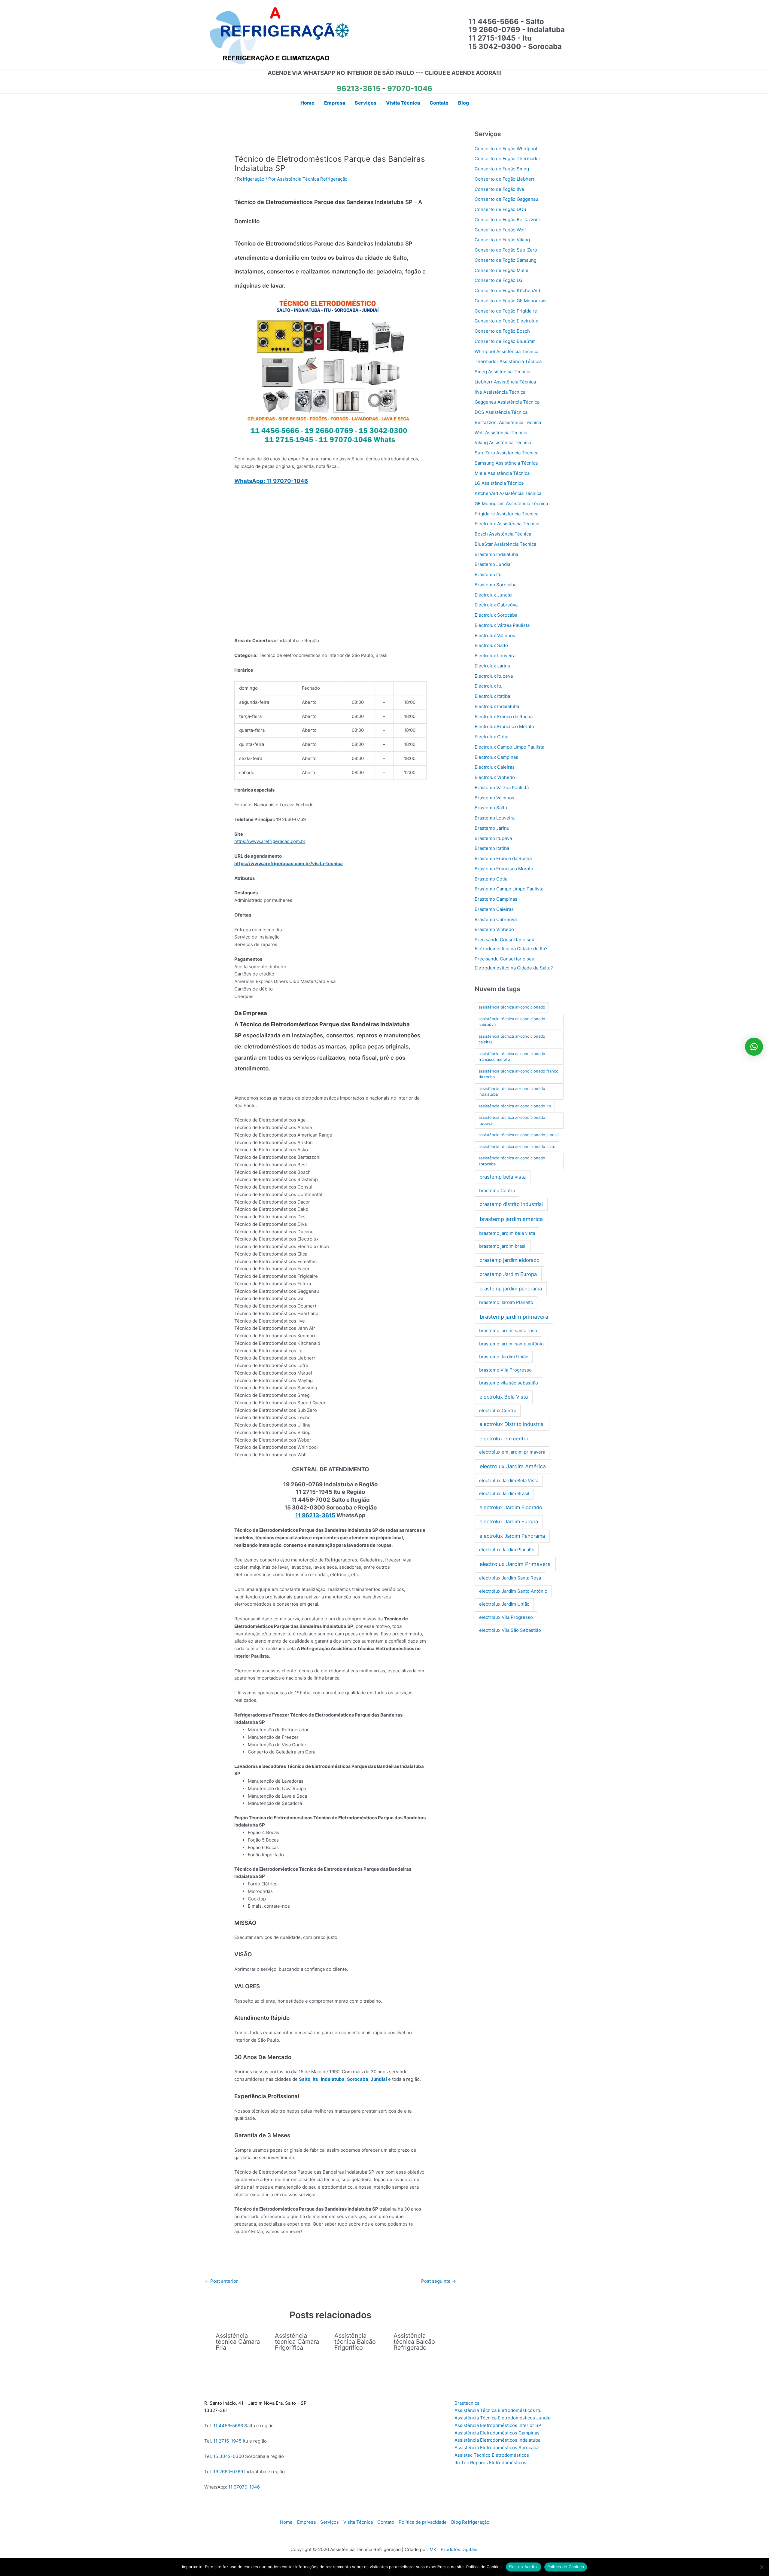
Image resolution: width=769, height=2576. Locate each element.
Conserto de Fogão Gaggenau (506, 199)
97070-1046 (410, 89)
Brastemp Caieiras (494, 909)
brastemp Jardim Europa (508, 1274)
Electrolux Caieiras (495, 767)
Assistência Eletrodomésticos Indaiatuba (497, 2440)
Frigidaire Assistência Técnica (506, 514)
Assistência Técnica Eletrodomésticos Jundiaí (503, 2418)
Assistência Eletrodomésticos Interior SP (498, 2425)
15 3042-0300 (229, 2456)
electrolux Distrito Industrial (512, 1424)
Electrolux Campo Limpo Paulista (509, 747)
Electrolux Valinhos (495, 635)
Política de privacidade (423, 2522)
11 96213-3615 (315, 1515)
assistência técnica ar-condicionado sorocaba (512, 1161)
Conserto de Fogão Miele (502, 270)
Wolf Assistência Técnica (501, 433)
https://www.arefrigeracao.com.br (270, 841)
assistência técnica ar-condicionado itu (515, 1106)
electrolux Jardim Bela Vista (509, 1480)
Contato (386, 2522)
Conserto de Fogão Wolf (500, 230)
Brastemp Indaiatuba (496, 554)
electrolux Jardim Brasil (504, 1493)
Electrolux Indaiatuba (497, 706)
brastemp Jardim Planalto (506, 1302)
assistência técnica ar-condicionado (512, 1007)
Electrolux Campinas (496, 757)
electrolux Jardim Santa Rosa (510, 1578)
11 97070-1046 (244, 2487)
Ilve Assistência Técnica (500, 392)
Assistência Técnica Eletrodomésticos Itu (498, 2410)
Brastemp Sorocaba (495, 585)
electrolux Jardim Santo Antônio (513, 1591)
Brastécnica (467, 2403)
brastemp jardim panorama (511, 1289)
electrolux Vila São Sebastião (510, 1630)
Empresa (306, 2522)
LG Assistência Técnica (499, 483)
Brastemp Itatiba (492, 848)
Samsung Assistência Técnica (506, 463)
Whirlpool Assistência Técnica (506, 351)
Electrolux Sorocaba (496, 615)
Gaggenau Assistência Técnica (507, 402)
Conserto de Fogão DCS (500, 209)
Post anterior (221, 2281)
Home (286, 2522)
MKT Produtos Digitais (453, 2549)
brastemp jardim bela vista (507, 1233)
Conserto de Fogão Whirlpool (506, 149)
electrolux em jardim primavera (512, 1452)
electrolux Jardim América (513, 1466)
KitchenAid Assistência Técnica (508, 493)
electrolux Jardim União (504, 1604)
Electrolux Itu (489, 686)
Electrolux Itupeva (494, 676)
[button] (754, 1047)
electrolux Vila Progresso (506, 1617)
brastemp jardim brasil (503, 1246)
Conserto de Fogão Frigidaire (506, 311)
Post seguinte (439, 2281)
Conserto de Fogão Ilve (499, 189)
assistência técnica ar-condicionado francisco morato (512, 1057)
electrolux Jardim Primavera (515, 1564)
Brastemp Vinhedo (494, 929)
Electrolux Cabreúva (496, 605)
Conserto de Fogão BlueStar (505, 341)
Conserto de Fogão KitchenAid (507, 290)
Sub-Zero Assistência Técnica (506, 453)
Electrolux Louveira (495, 656)
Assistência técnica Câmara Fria (238, 2342)
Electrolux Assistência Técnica (507, 524)
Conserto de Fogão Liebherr (505, 179)
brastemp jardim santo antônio (511, 1344)
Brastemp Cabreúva (496, 919)
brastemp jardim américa (511, 1219)
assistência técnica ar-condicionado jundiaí (518, 1135)
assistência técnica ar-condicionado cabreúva (512, 1022)
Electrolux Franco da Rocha (504, 717)
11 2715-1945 (227, 2441)
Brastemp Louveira (495, 818)
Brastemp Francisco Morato (504, 869)
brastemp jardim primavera (514, 1317)
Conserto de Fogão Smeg (502, 169)
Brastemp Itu (488, 574)
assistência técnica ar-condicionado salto (517, 1146)
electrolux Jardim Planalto (507, 1550)
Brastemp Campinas (496, 899)
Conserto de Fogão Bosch (502, 331)
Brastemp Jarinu (492, 828)
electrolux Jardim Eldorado (511, 1507)
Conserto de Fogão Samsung (506, 260)
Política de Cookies (566, 2567)
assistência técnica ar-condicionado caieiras (512, 1039)
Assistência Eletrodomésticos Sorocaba (497, 2448)
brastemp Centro (497, 1190)
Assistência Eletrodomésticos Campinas (497, 2433)
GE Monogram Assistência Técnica (511, 504)
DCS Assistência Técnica (501, 412)
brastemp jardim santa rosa (508, 1331)
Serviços (330, 2522)
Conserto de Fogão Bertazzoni (507, 220)
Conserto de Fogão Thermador (508, 159)
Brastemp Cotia (491, 879)
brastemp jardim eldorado (509, 1260)
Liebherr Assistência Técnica (505, 382)
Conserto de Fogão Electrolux (506, 321)
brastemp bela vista (503, 1177)
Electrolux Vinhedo (495, 777)
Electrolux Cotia (491, 737)
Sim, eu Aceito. (524, 2567)
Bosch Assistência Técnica (503, 534)
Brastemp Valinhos (494, 798)
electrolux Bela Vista (504, 1397)
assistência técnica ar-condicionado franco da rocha (518, 1074)
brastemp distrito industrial (511, 1204)
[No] (761, 2567)
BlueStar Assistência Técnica (505, 544)
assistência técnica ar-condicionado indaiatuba (512, 1091)
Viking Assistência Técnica (503, 443)
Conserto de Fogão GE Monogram (511, 301)
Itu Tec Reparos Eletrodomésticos (490, 2463)
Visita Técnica (358, 2522)
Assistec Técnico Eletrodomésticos (492, 2455)
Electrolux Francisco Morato (504, 726)
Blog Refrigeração (470, 2522)
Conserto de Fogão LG (498, 280)
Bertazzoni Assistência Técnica (508, 422)
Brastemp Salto (491, 808)
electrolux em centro (504, 1439)
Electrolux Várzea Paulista (502, 625)
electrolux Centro (498, 1410)
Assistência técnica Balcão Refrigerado (414, 2342)
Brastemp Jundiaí (493, 564)
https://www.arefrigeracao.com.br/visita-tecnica (289, 864)
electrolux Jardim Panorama (512, 1536)
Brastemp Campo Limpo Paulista (509, 889)
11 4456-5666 (228, 2426)
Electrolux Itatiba (492, 696)
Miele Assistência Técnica (502, 473)
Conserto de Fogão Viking (502, 240)
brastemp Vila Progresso (505, 1370)
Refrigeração (251, 179)
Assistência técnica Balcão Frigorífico (355, 2342)
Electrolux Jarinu (492, 666)
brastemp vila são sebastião (509, 1383)
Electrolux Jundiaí (494, 595)
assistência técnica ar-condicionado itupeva (512, 1120)
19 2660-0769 (228, 2472)
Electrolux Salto (491, 645)
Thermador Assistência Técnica (508, 361)
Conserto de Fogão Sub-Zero (506, 250)
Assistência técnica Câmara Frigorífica (297, 2342)
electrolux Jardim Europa (509, 1521)
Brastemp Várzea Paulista (502, 787)
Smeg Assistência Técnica (502, 372)
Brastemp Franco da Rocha (503, 858)
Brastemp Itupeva (493, 838)
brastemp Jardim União (504, 1357)
